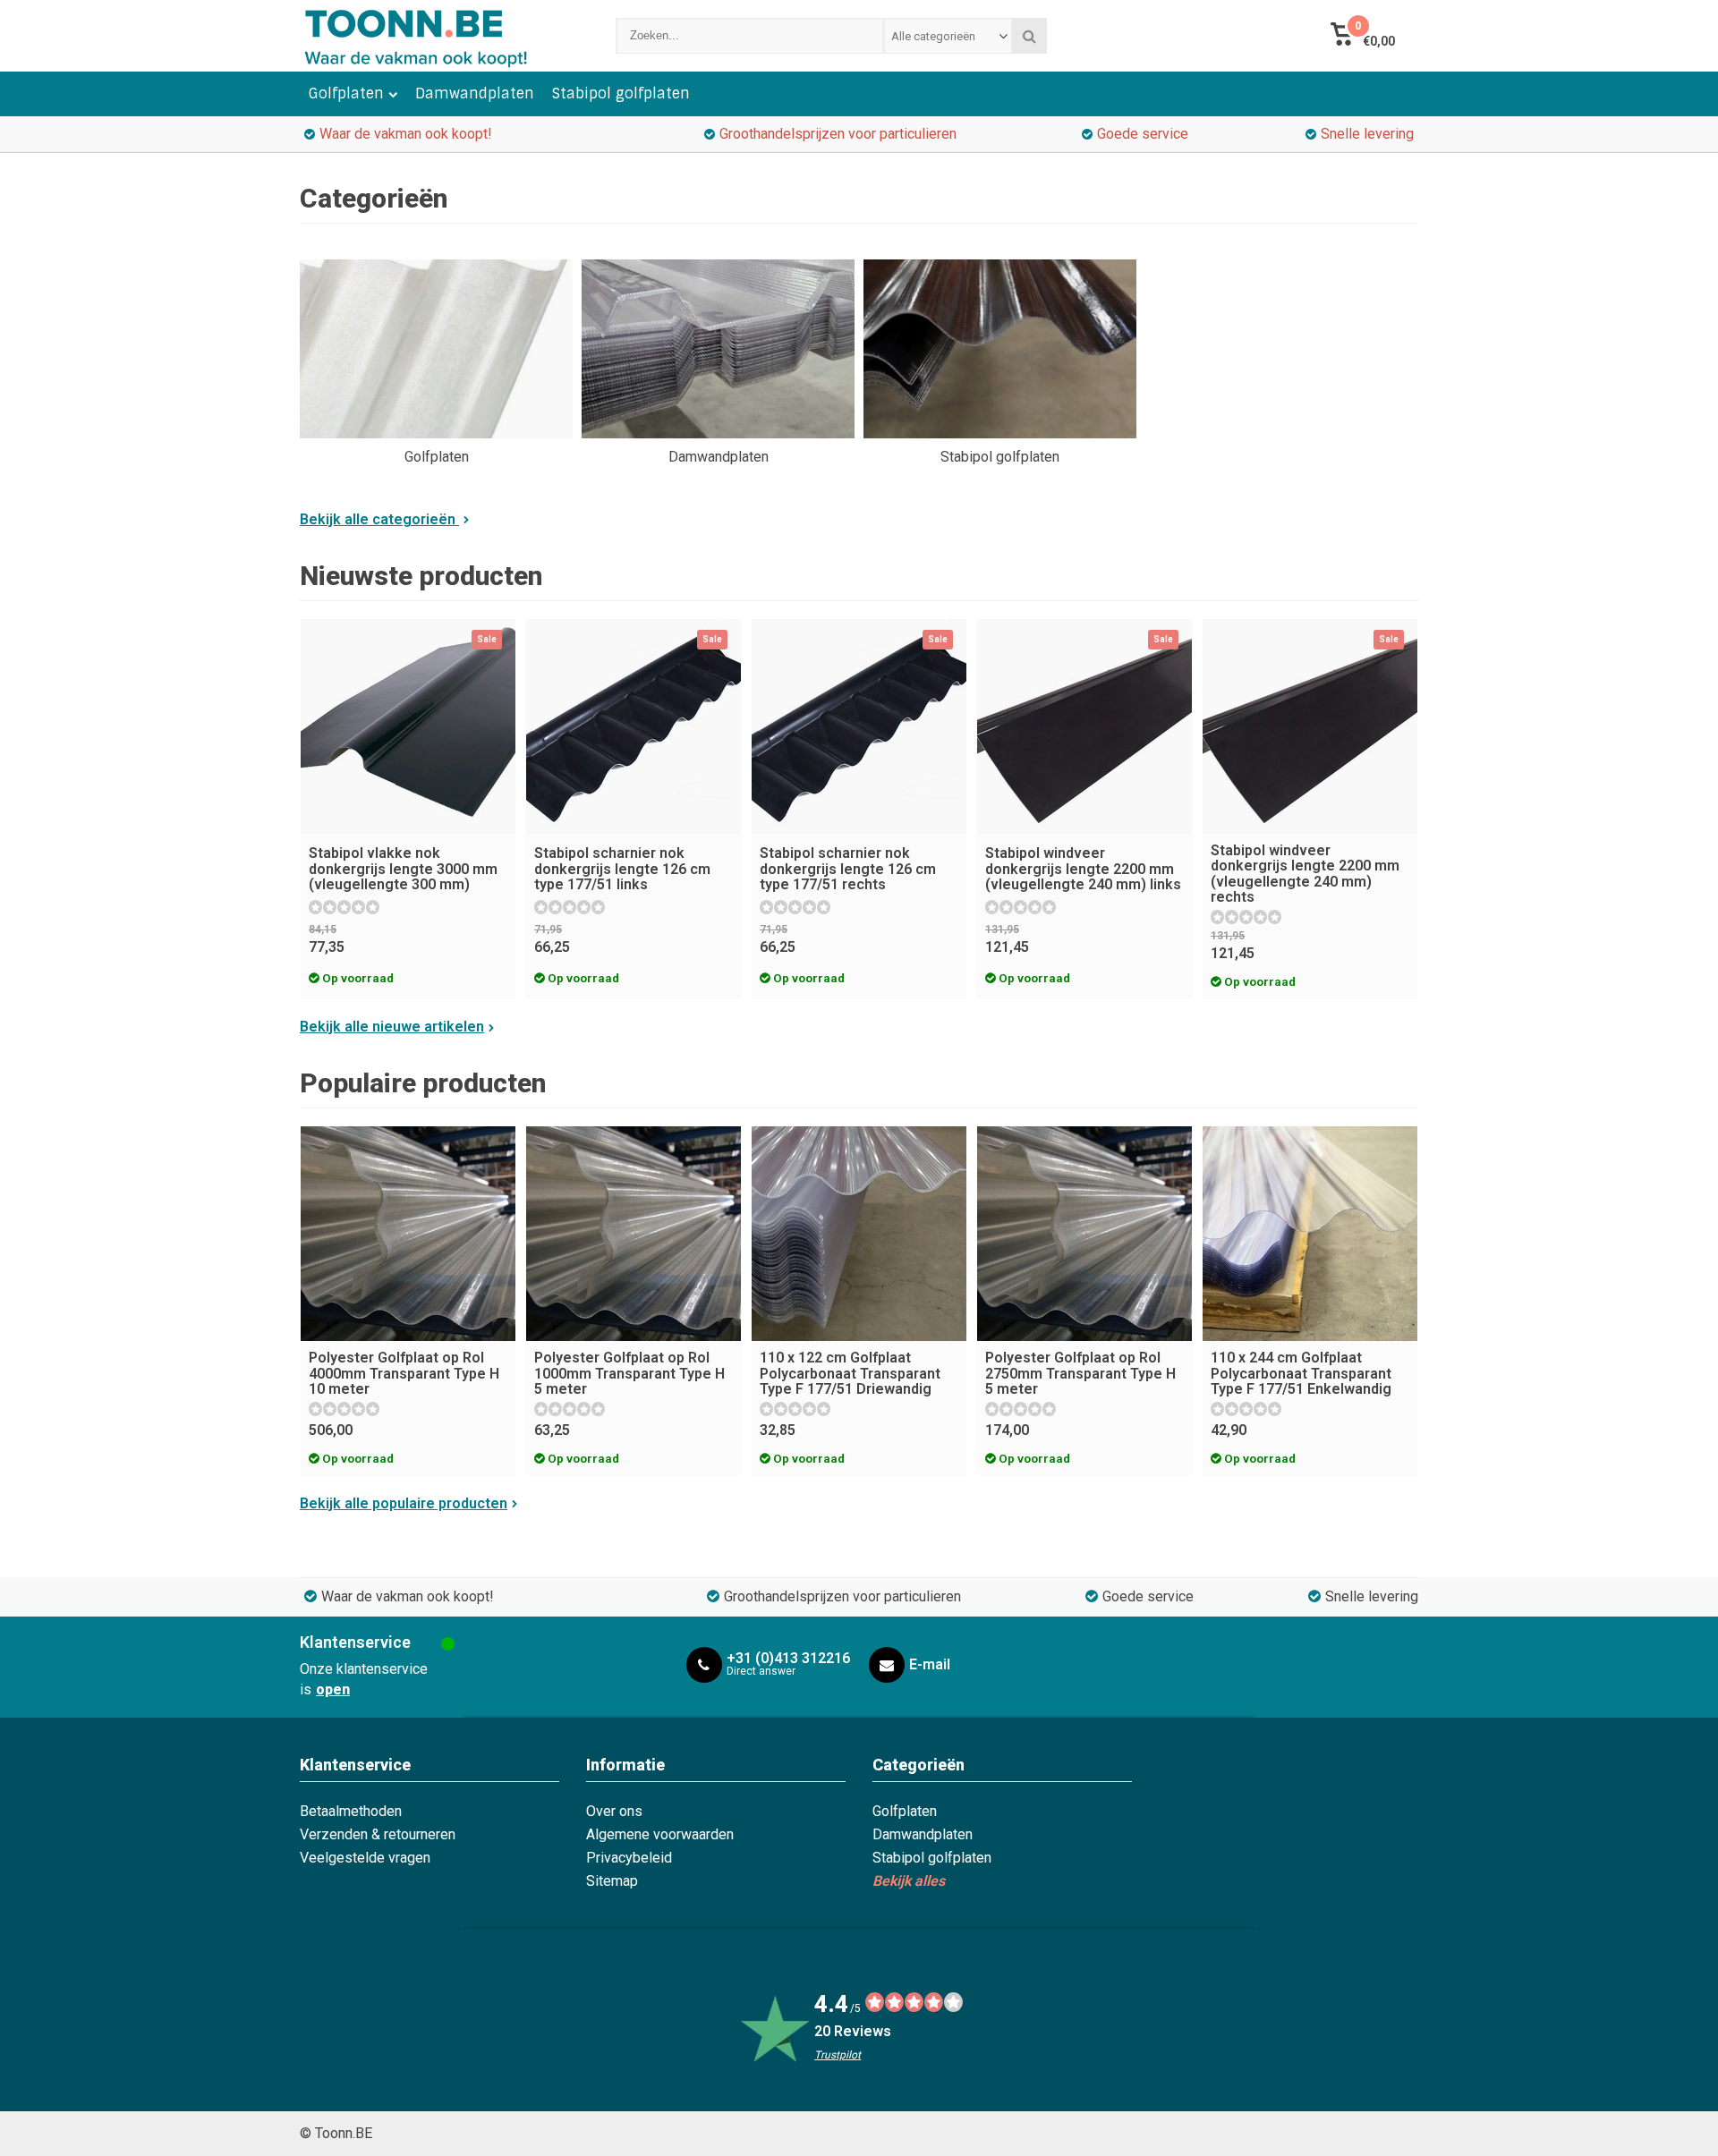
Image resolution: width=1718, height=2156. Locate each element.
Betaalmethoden (351, 1811)
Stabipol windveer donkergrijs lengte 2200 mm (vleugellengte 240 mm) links (1083, 869)
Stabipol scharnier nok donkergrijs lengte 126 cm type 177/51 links (622, 869)
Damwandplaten (475, 93)
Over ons (614, 1811)
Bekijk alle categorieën (379, 519)
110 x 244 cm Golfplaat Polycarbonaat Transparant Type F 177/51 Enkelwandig (1301, 1373)
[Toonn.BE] (440, 36)
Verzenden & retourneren (378, 1834)
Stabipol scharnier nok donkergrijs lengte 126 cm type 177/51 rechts (848, 869)
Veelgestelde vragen (365, 1858)
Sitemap (612, 1881)
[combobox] (948, 36)
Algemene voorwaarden (660, 1834)
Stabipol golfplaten (621, 93)
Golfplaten (346, 93)
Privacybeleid (629, 1858)
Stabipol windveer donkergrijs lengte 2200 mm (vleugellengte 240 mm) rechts (1305, 874)
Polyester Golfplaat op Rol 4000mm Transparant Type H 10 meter (404, 1373)
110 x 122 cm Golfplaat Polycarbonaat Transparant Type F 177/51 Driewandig (850, 1373)
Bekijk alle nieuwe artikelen (392, 1027)
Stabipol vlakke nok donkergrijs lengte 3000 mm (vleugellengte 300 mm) (403, 869)
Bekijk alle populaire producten (404, 1503)
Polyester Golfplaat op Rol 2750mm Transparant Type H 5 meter (1080, 1373)
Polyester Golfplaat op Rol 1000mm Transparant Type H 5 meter (629, 1373)
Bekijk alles (909, 1881)
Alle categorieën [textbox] (933, 36)
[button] (1362, 36)
